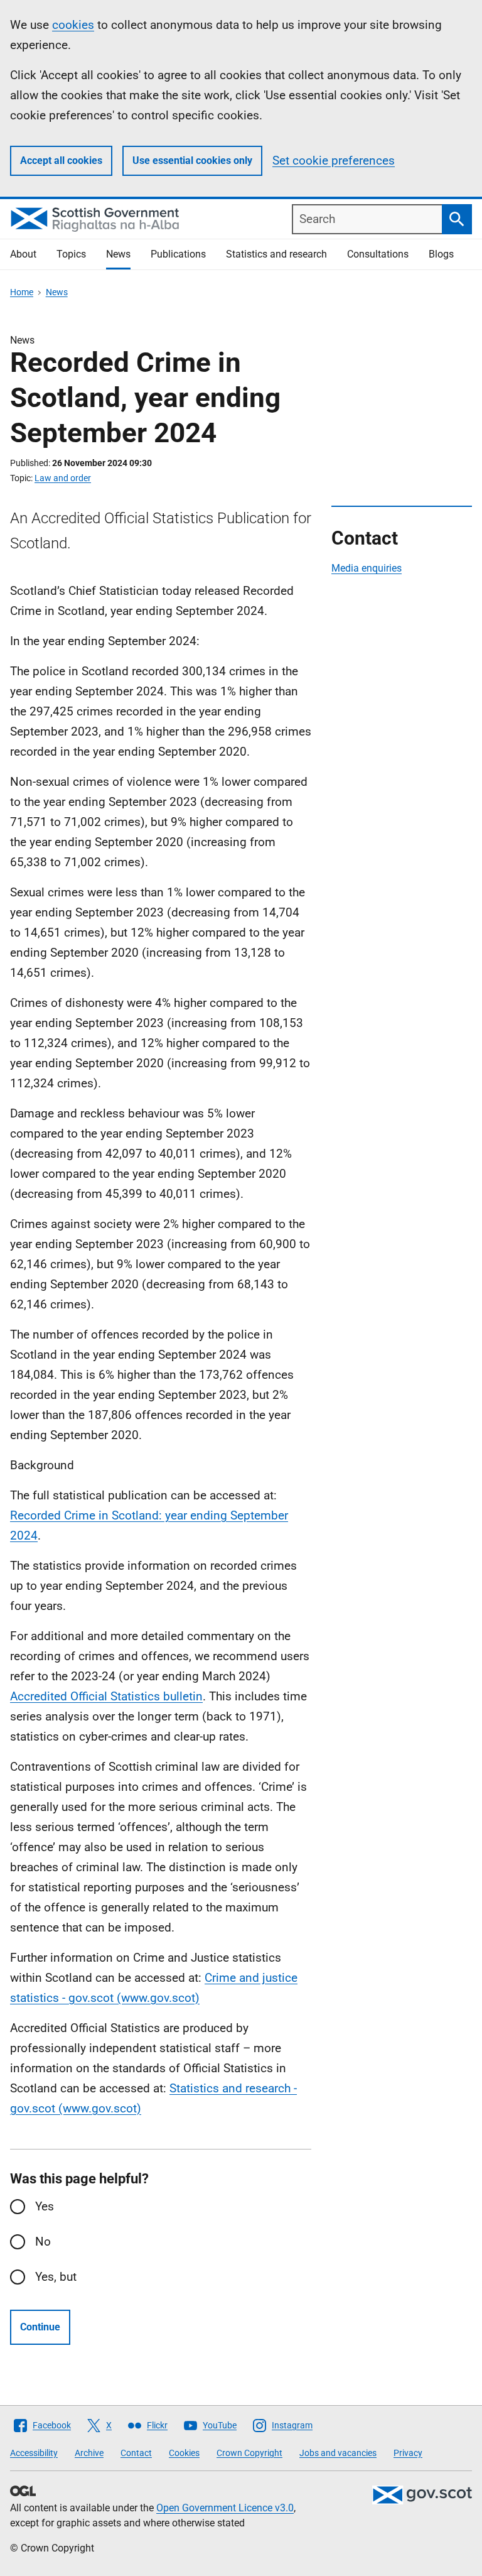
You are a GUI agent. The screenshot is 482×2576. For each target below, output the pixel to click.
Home (22, 292)
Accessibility (34, 2453)
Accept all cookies (61, 160)
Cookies (184, 2453)
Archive (89, 2453)
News (118, 254)
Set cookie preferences (334, 160)
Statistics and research (276, 254)
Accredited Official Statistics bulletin (106, 1696)
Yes (45, 2206)
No (43, 2242)
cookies (73, 25)
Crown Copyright (249, 2453)
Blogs (441, 254)
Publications (178, 254)
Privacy (408, 2453)
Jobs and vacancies (338, 2453)
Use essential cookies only (192, 160)
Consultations (378, 254)
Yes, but (56, 2277)
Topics (71, 254)
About (23, 254)
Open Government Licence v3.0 (225, 2508)
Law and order (63, 478)
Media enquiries (367, 568)
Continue (40, 2327)
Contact (136, 2453)
